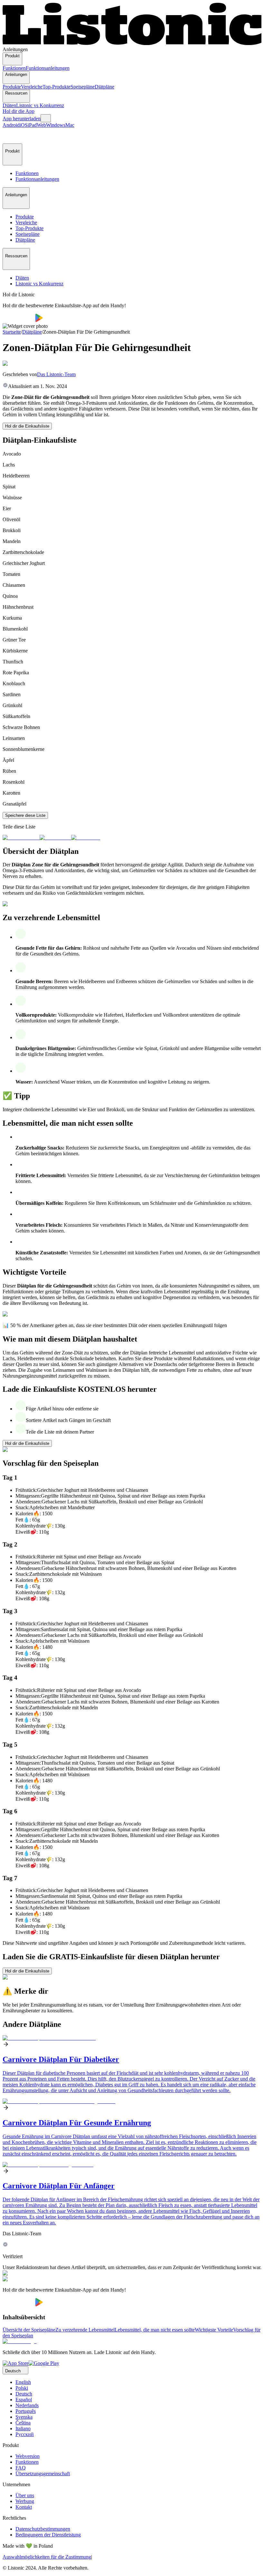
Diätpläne (104, 87)
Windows (56, 125)
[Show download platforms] (46, 118)
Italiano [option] (23, 2428)
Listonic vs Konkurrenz (40, 105)
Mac (70, 125)
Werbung (25, 2501)
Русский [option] (25, 2434)
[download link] (16, 2363)
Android (11, 125)
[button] (10, 136)
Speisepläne (83, 87)
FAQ (21, 2468)
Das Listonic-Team (56, 374)
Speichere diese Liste (25, 815)
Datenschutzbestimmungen (43, 2529)
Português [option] (26, 2411)
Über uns (25, 2495)
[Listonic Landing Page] (132, 44)
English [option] (23, 2382)
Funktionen (14, 68)
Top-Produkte (57, 87)
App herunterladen (22, 119)
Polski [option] (22, 2388)
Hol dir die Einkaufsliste (27, 426)
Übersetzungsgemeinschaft (43, 2474)
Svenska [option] (24, 2417)
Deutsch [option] (24, 2394)
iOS (24, 125)
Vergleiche (32, 87)
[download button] (19, 320)
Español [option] (24, 2400)
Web (41, 125)
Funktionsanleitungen (48, 68)
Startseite (12, 332)
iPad (32, 125)
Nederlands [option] (27, 2405)
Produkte (12, 87)
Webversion (28, 2456)
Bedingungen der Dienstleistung (48, 2535)
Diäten (9, 105)
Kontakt (24, 2507)
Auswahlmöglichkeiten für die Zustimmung (47, 2557)
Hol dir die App (19, 111)
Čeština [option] (23, 2423)
